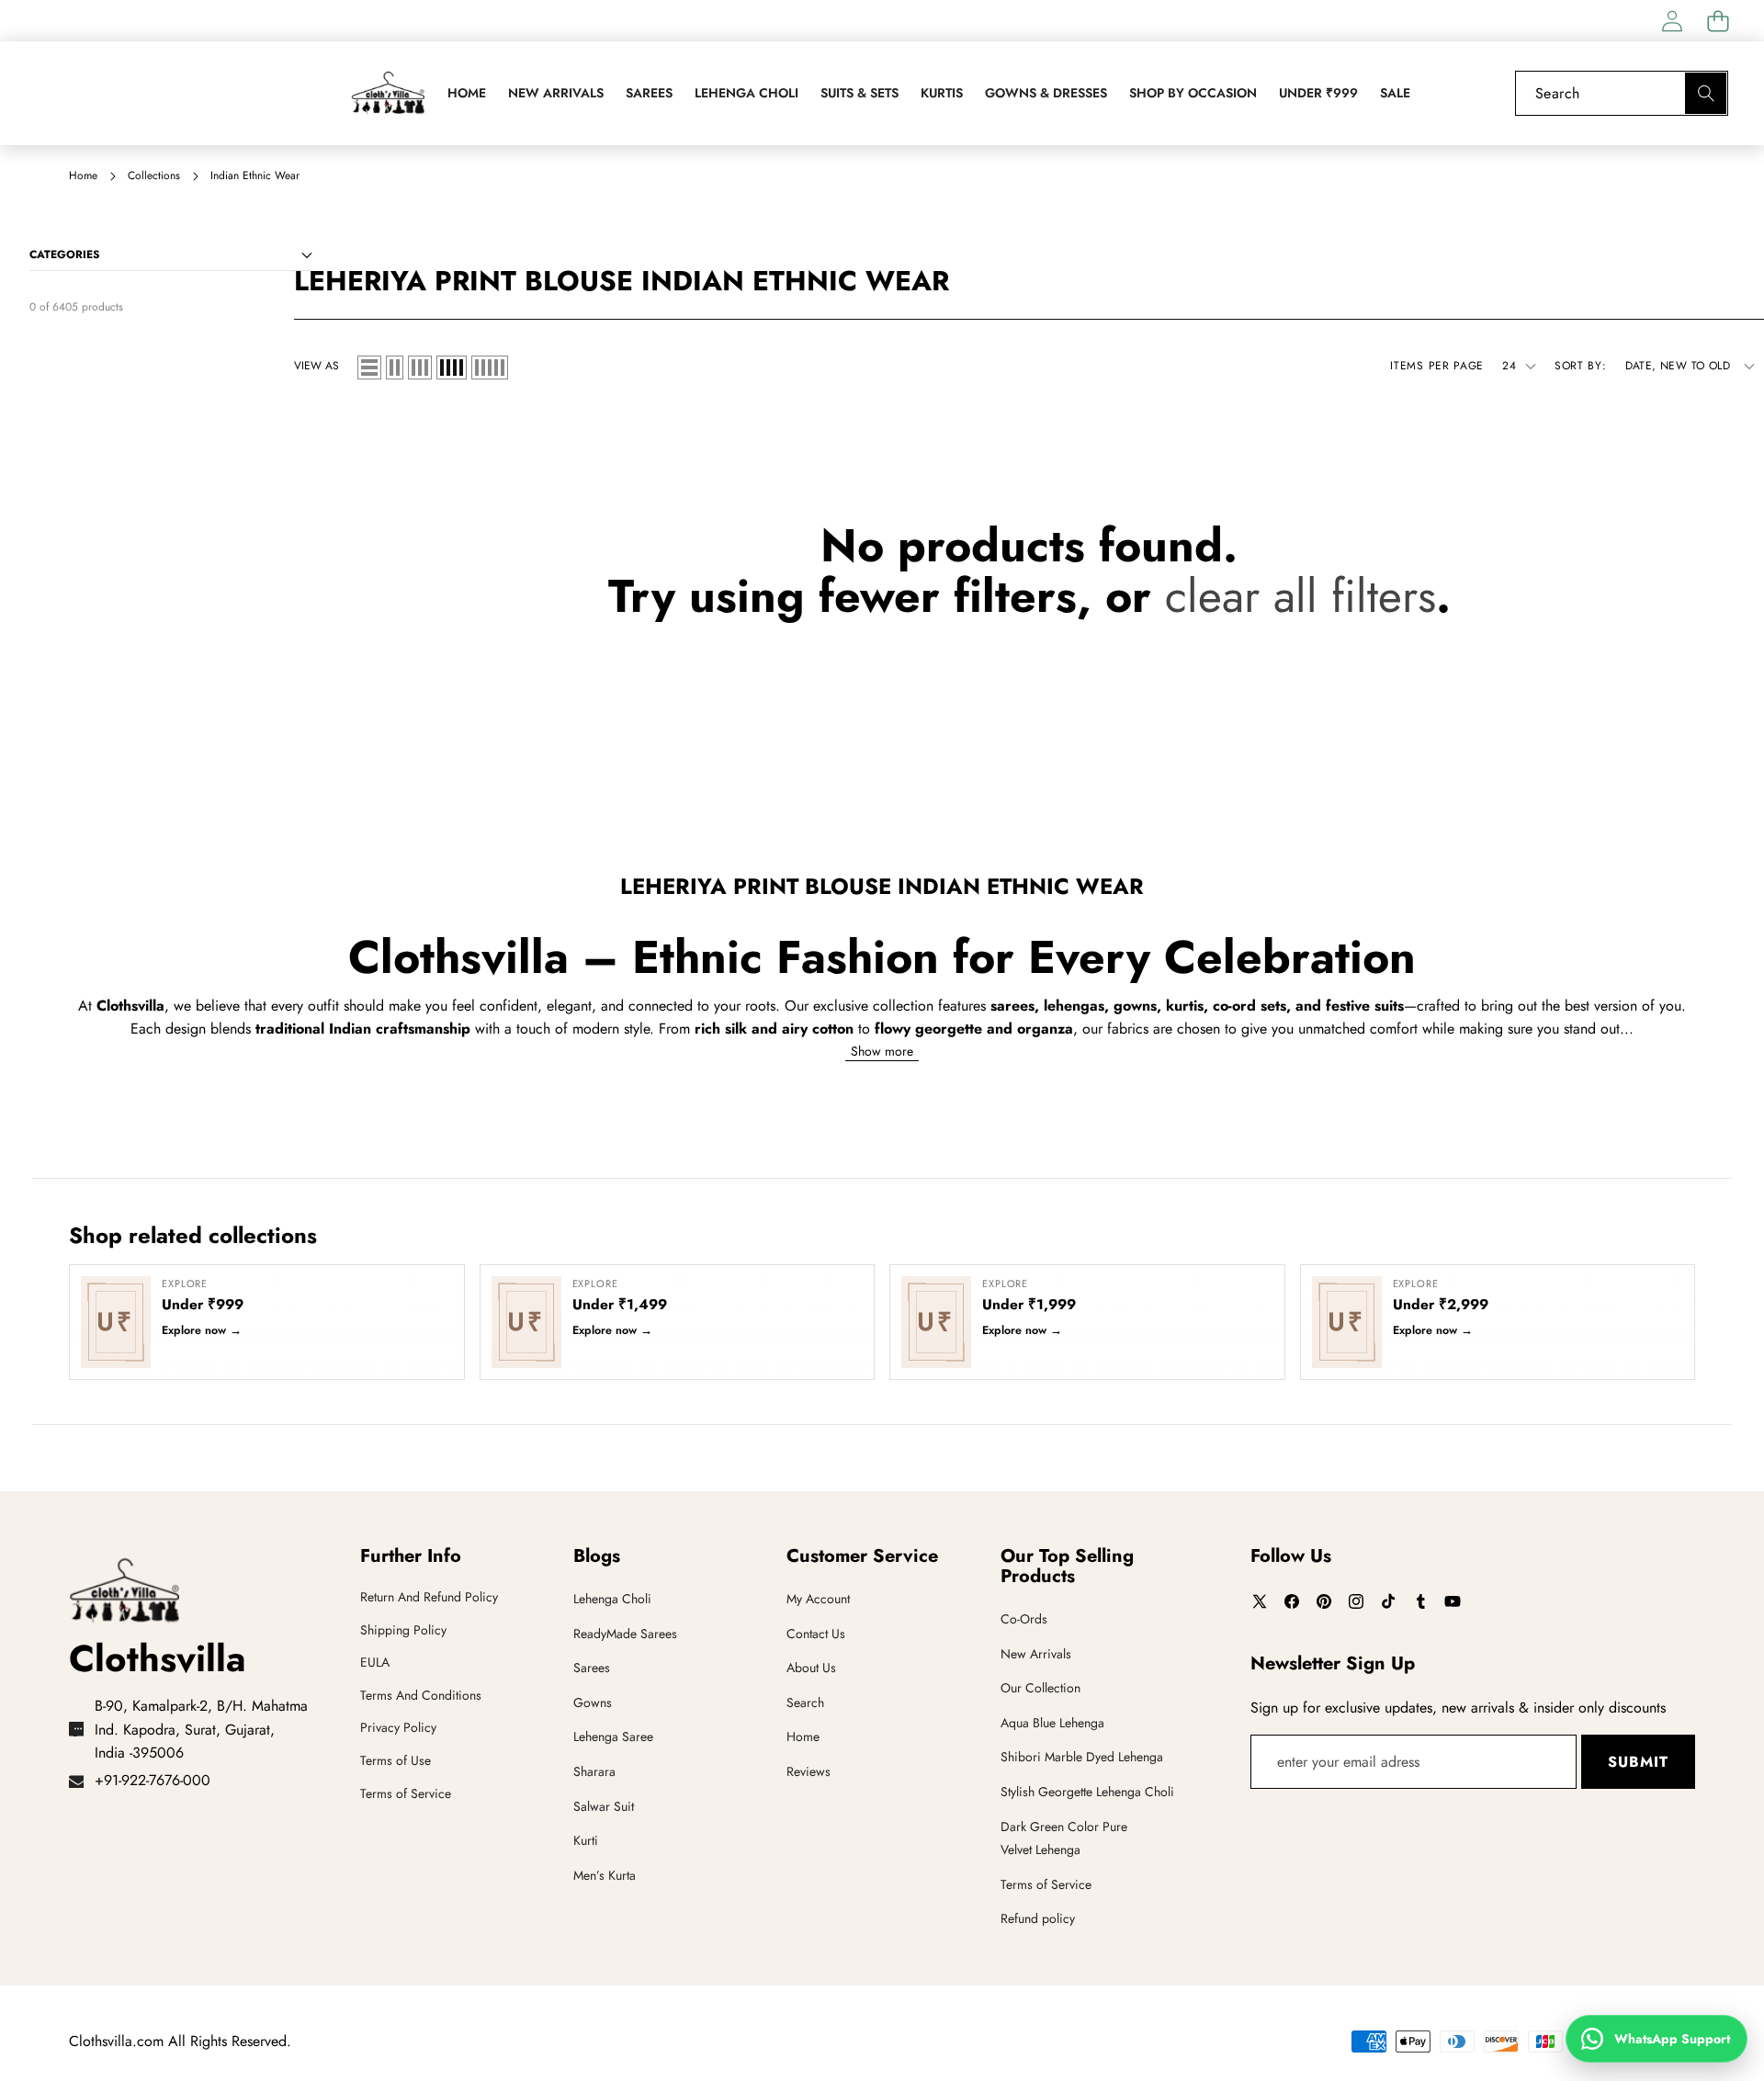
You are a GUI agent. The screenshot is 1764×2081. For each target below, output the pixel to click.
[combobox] (1622, 93)
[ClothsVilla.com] (388, 93)
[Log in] (1672, 21)
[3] (420, 368)
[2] (395, 368)
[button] (1718, 21)
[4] (452, 368)
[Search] (1706, 93)
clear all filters (1300, 596)
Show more (882, 1050)
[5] (490, 368)
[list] (369, 368)
